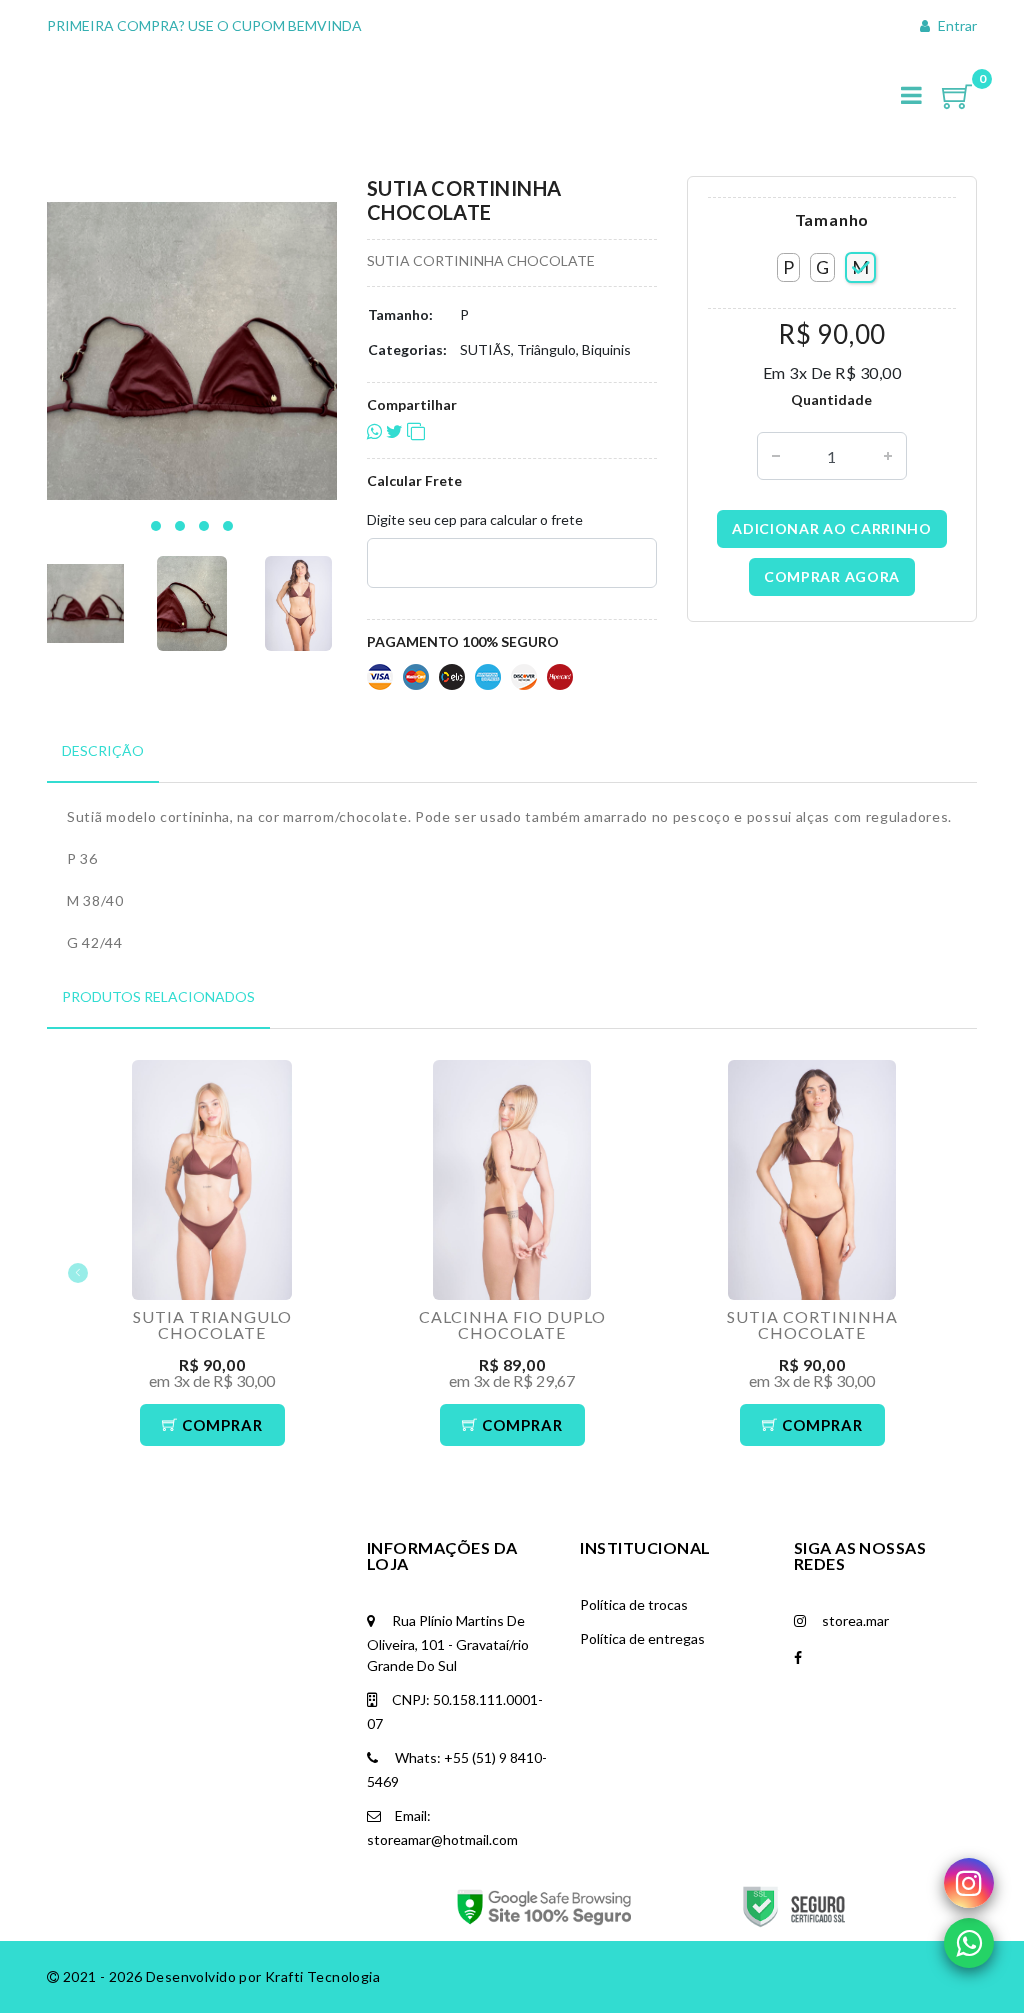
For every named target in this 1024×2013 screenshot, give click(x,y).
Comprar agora (832, 576)
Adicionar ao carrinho (832, 528)
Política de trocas (634, 1604)
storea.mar (854, 1620)
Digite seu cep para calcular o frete (475, 519)
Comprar (220, 1425)
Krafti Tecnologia (322, 1976)
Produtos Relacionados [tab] (158, 996)
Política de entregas (642, 1638)
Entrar (956, 25)
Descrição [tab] (103, 750)
